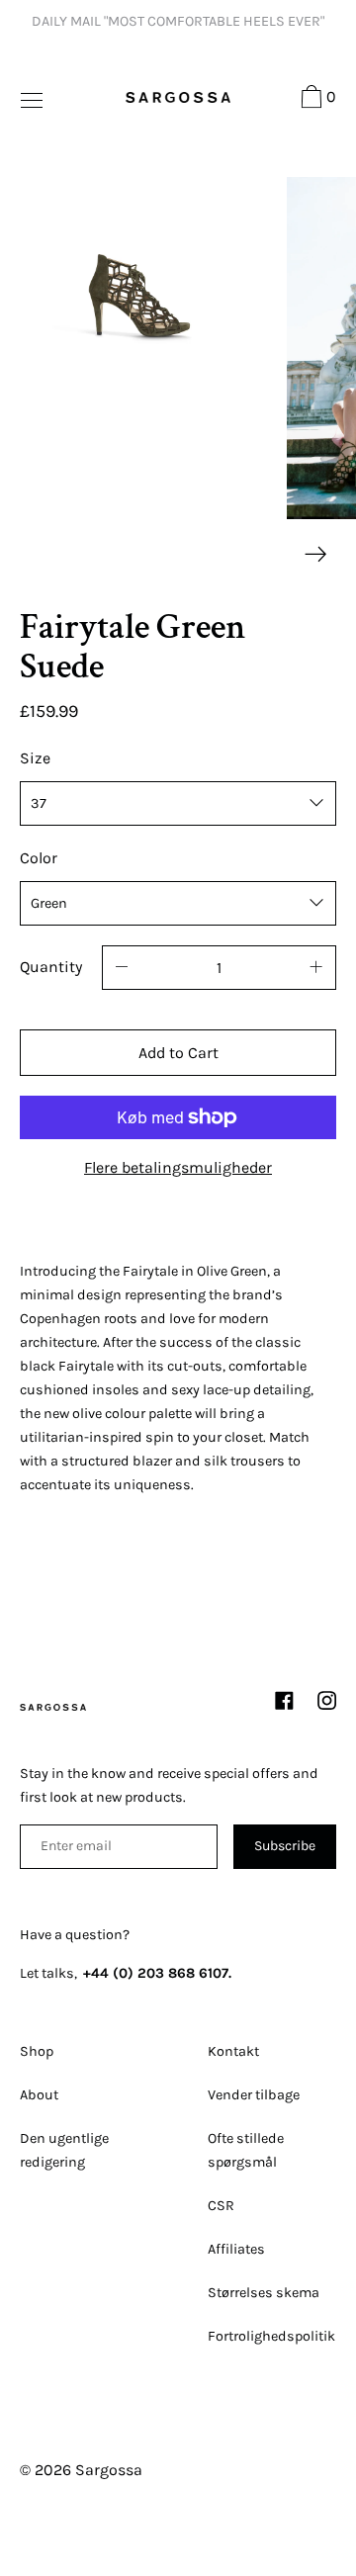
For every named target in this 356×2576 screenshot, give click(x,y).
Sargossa (109, 2470)
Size (35, 758)
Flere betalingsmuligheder (178, 1167)
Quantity (51, 967)
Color (39, 858)
